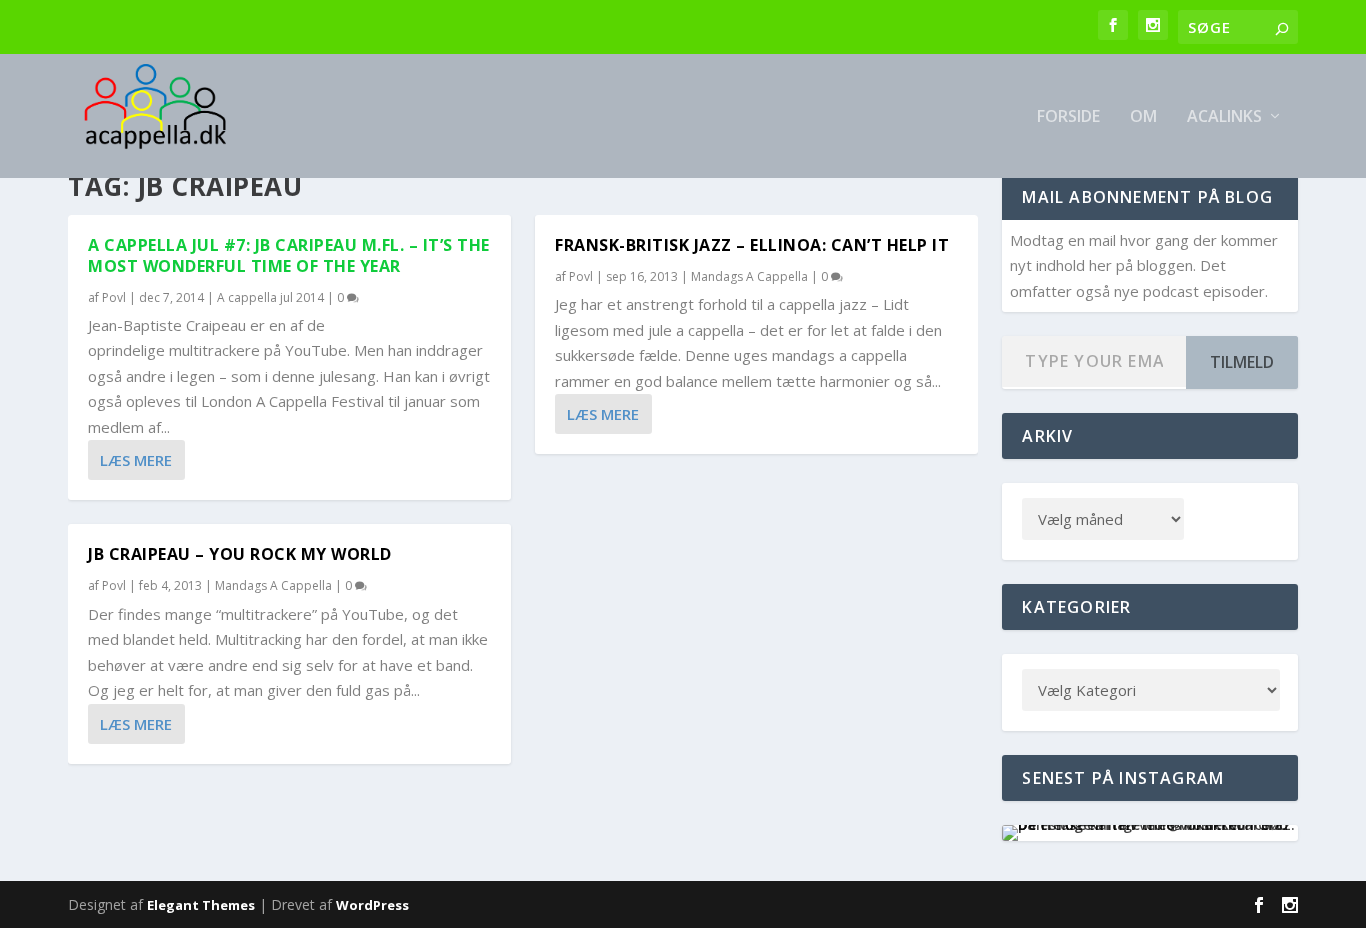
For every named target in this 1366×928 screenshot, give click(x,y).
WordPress (372, 905)
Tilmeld (1242, 362)
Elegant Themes (201, 905)
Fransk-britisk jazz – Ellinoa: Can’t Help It (752, 245)
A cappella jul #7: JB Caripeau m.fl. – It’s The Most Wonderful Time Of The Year (289, 255)
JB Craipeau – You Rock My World (240, 554)
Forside (1068, 117)
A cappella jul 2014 (270, 297)
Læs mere (136, 460)
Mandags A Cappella (273, 585)
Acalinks (1224, 117)
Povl (114, 297)
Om (1143, 117)
